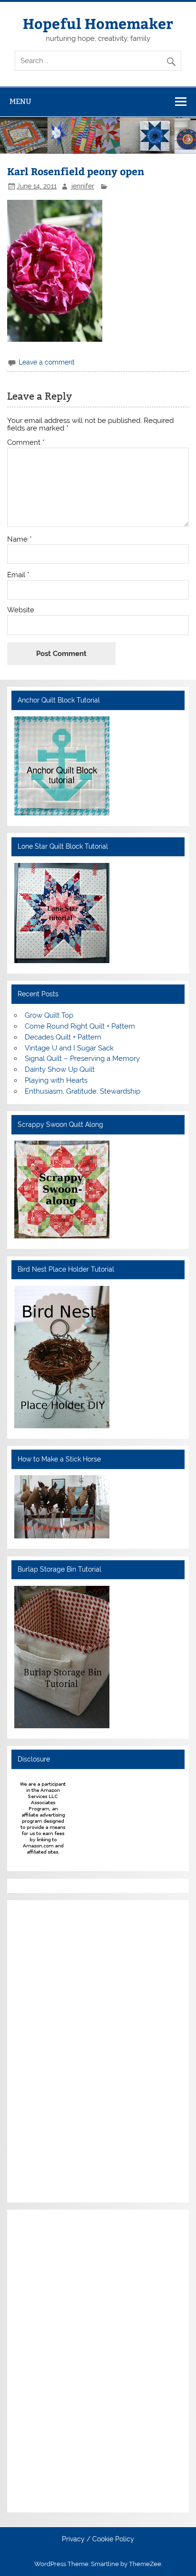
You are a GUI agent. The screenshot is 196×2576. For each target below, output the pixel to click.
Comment (26, 443)
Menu (20, 101)
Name (20, 539)
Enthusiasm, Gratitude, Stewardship (83, 1091)
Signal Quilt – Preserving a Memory (82, 1059)
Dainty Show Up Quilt (60, 1069)
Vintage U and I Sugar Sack (69, 1048)
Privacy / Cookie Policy (98, 2539)
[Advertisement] (43, 2050)
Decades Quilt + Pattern (63, 1037)
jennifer (83, 186)
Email (18, 575)
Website (21, 610)
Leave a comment (47, 362)
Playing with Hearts (56, 1080)
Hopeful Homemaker (98, 23)
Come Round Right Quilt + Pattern (80, 1026)
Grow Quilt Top (49, 1015)
